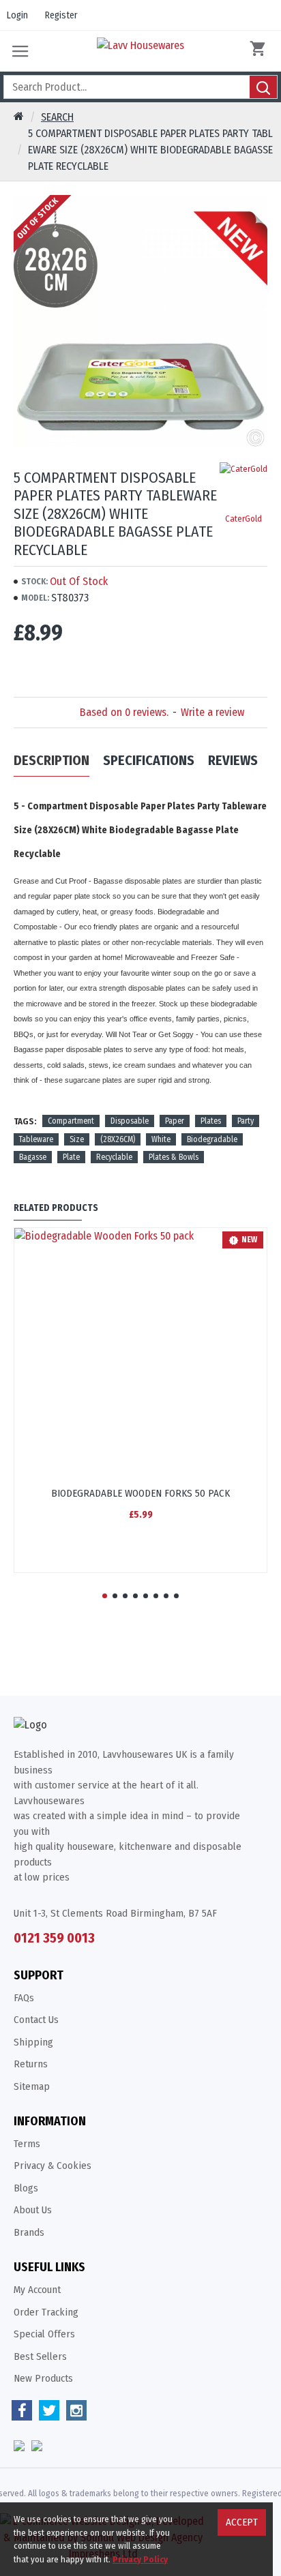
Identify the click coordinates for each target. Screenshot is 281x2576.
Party (246, 1121)
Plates (211, 1121)
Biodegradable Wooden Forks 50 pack (140, 1493)
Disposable (130, 1121)
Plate (71, 1157)
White (161, 1139)
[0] (261, 51)
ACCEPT (242, 2522)
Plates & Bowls (174, 1157)
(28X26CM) (118, 1139)
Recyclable (114, 1157)
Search (57, 117)
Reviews (233, 760)
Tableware (36, 1139)
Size (77, 1139)
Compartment (71, 1121)
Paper (175, 1121)
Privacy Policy (140, 2559)
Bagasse (33, 1157)
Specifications (149, 760)
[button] (105, 1596)
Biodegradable (212, 1139)
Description (51, 760)
